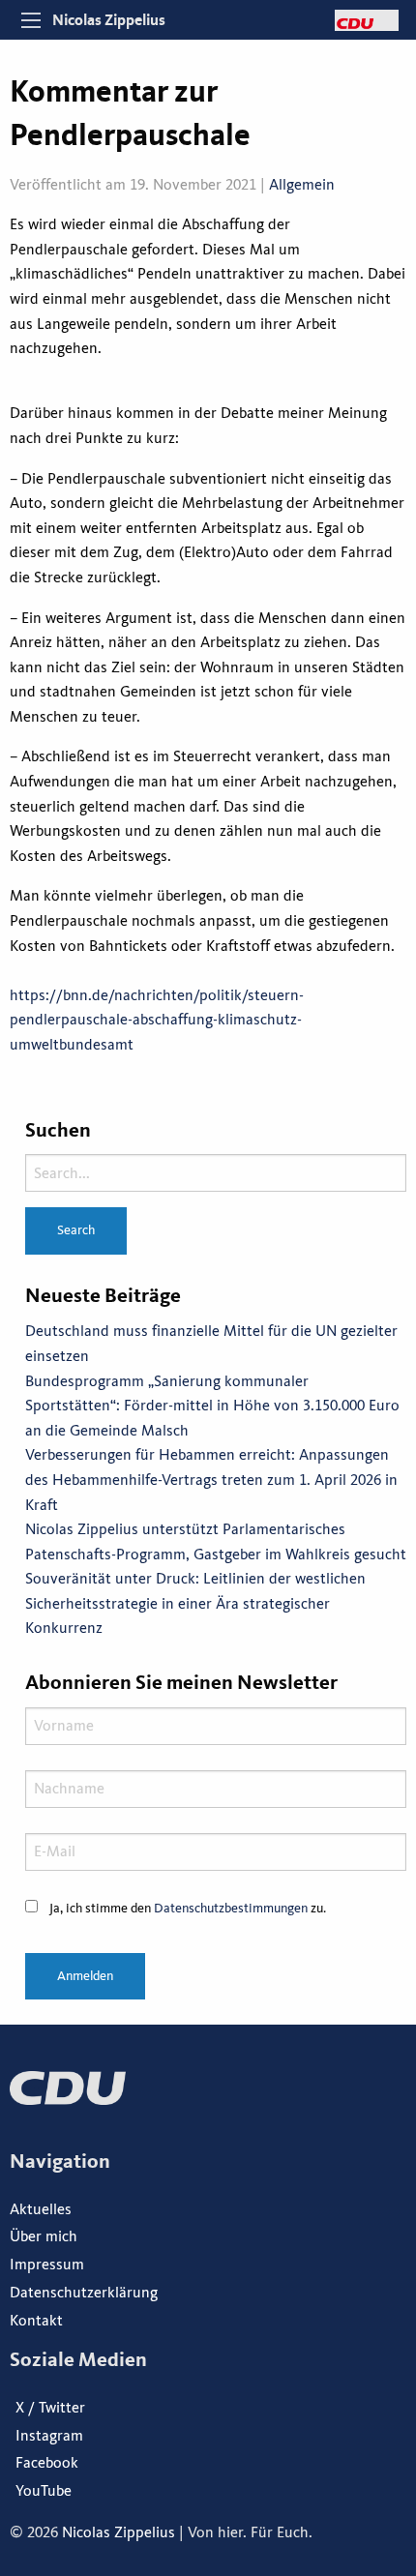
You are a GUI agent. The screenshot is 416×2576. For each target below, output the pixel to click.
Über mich (44, 2236)
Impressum (47, 2265)
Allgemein (302, 185)
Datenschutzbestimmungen (231, 1908)
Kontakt (36, 2321)
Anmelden (85, 1976)
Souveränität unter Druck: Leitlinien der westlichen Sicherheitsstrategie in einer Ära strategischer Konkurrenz (195, 1603)
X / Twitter (50, 2408)
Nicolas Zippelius (109, 20)
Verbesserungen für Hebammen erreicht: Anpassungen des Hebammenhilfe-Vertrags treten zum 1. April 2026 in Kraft (211, 1480)
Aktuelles (41, 2209)
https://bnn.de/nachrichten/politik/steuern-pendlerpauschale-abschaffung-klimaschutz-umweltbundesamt (157, 1020)
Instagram (49, 2436)
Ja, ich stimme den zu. (188, 1908)
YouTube (44, 2491)
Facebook (47, 2463)
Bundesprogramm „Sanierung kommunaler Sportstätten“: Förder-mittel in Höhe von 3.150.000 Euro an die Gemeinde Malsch (212, 1406)
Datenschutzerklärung (84, 2293)
